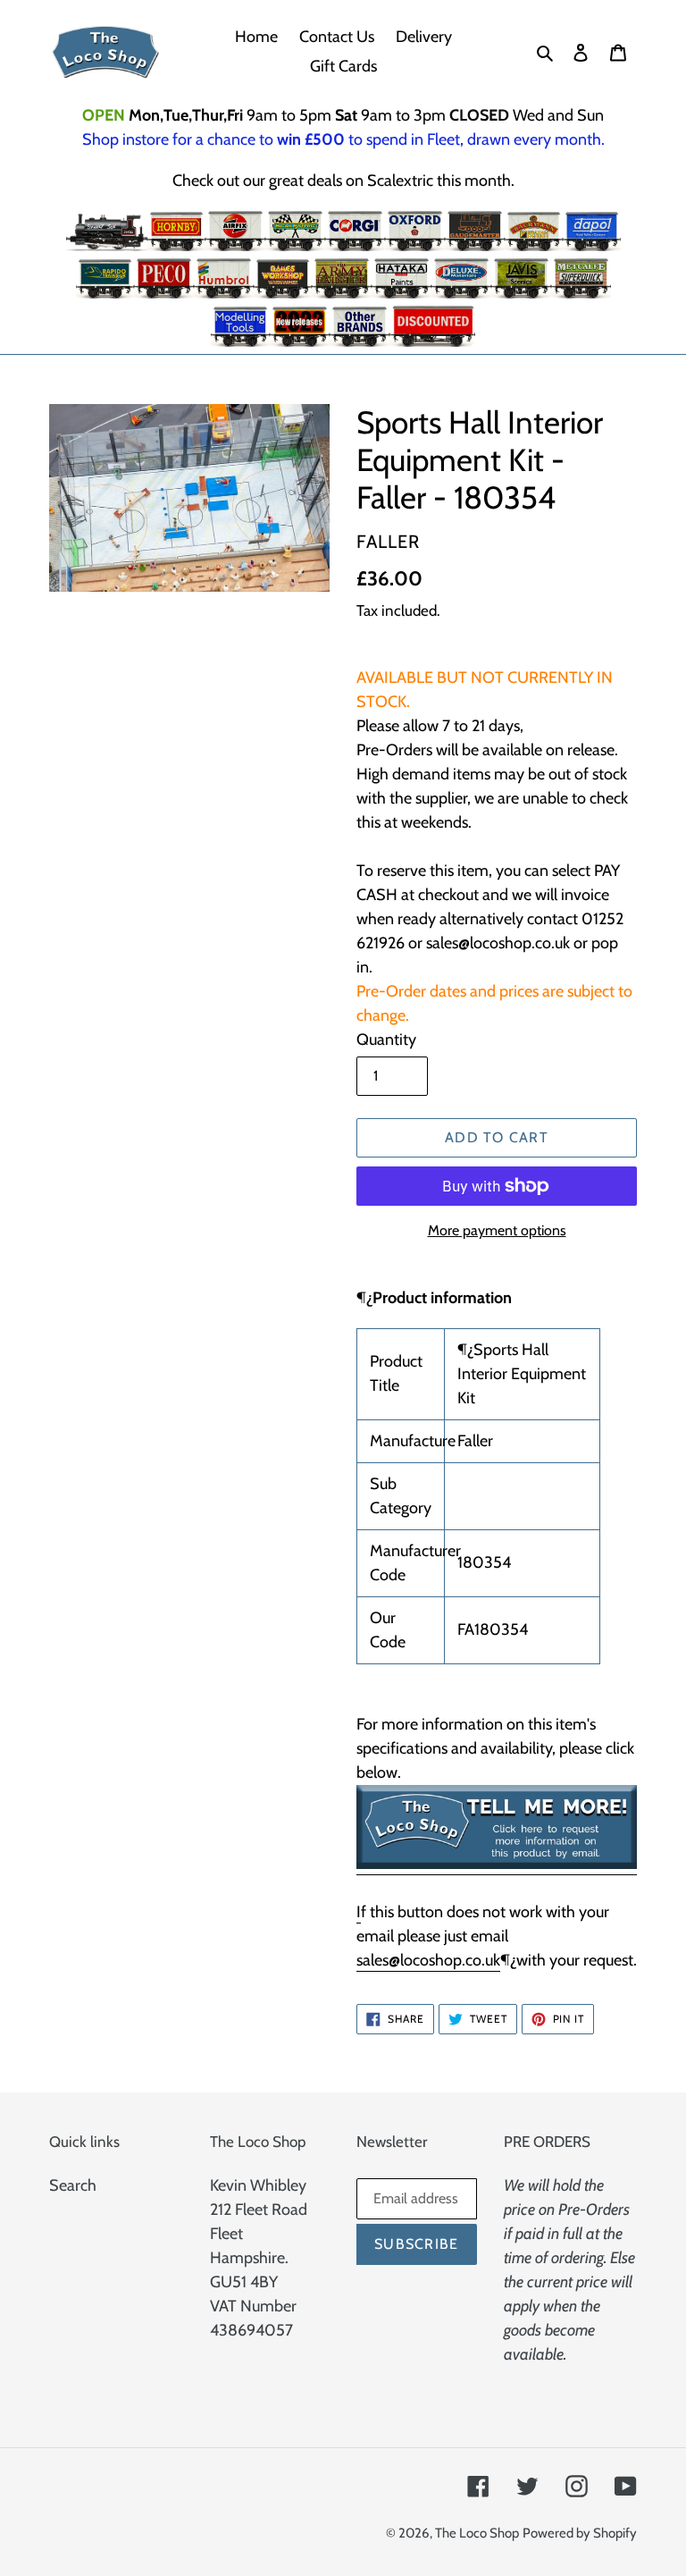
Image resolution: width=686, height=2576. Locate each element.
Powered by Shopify (580, 2533)
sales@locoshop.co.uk (428, 1960)
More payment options (497, 1230)
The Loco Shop (477, 2533)
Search (73, 2185)
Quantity (386, 1040)
